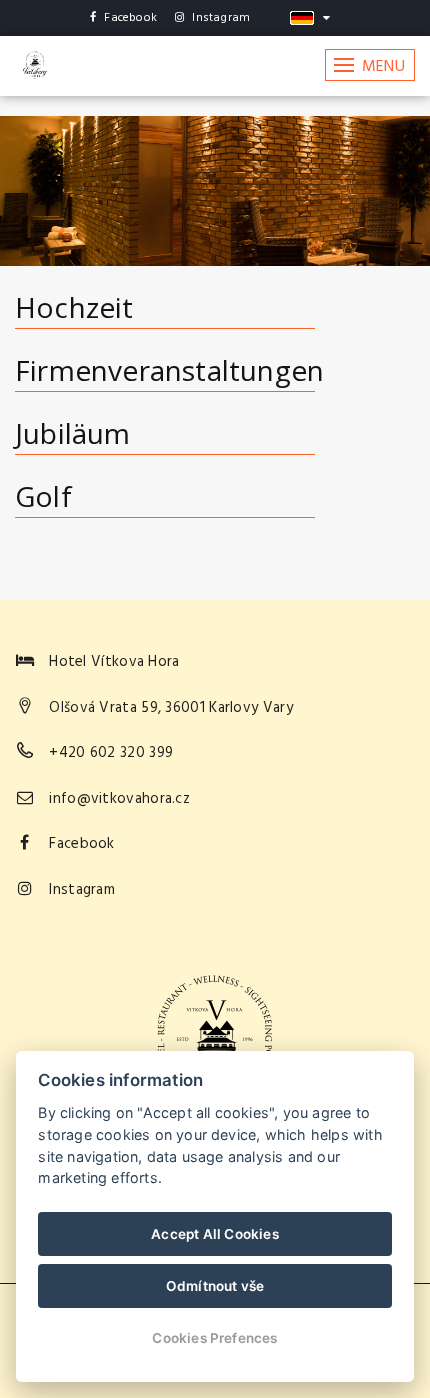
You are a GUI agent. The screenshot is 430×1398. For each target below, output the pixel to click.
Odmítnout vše (215, 1286)
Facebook (130, 18)
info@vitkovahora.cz (119, 799)
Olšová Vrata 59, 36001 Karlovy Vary (171, 708)
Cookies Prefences (214, 1338)
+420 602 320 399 (111, 753)
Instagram (221, 18)
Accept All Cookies (215, 1234)
